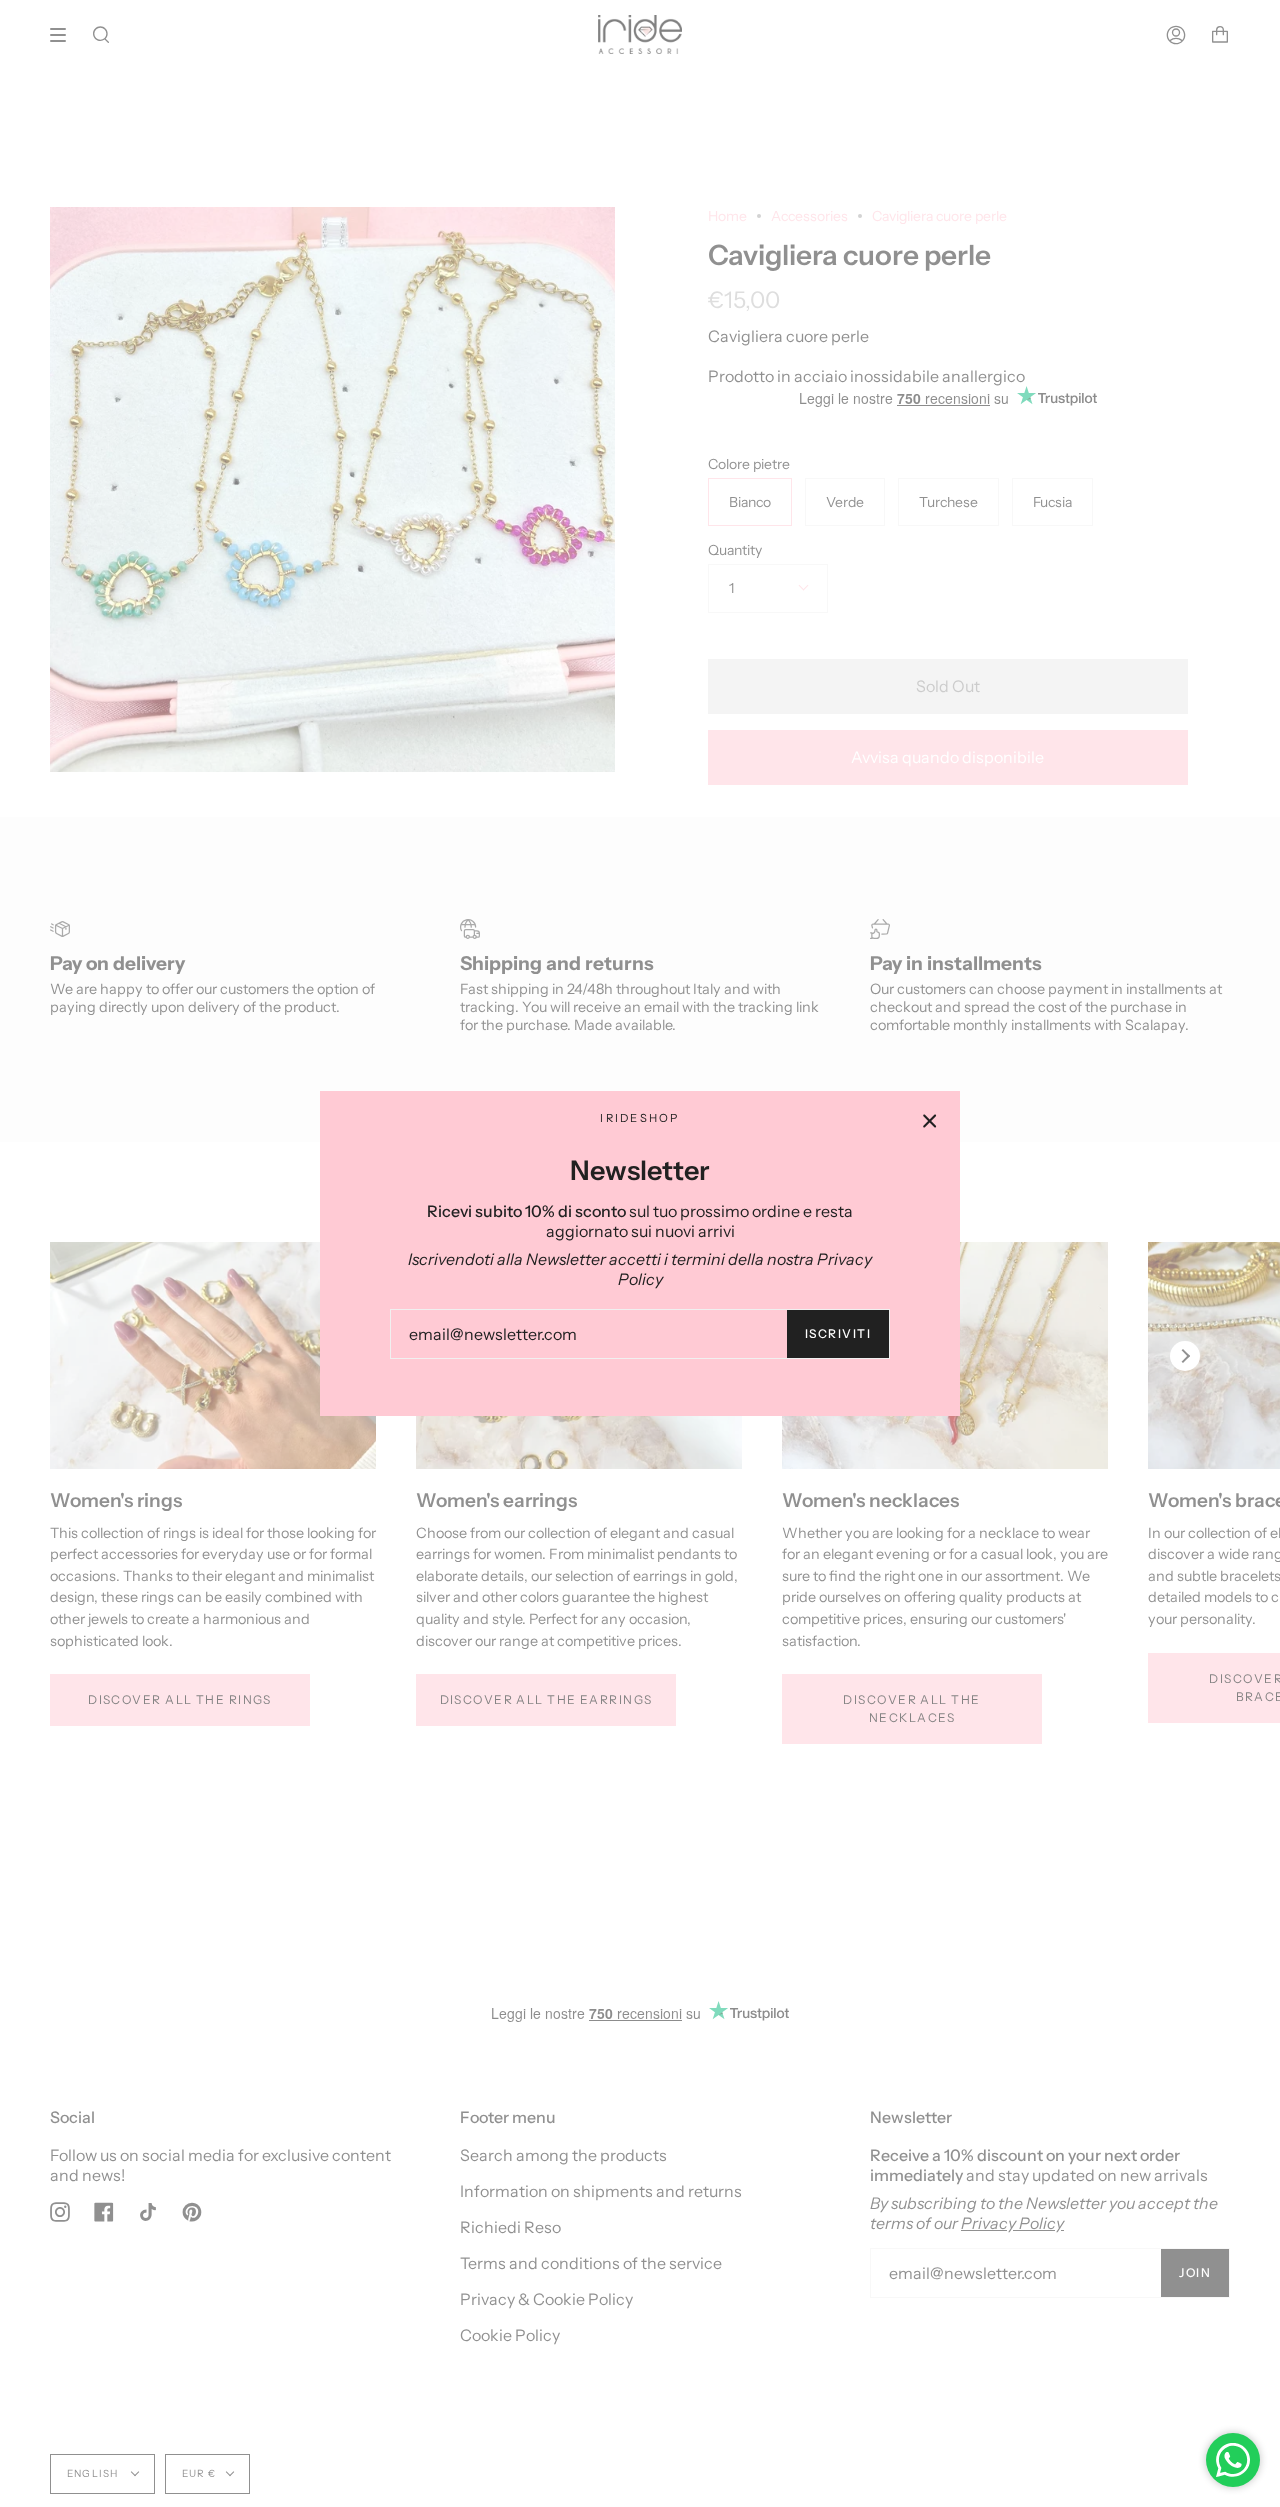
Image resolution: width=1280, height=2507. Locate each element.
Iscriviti (838, 1333)
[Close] (930, 1121)
